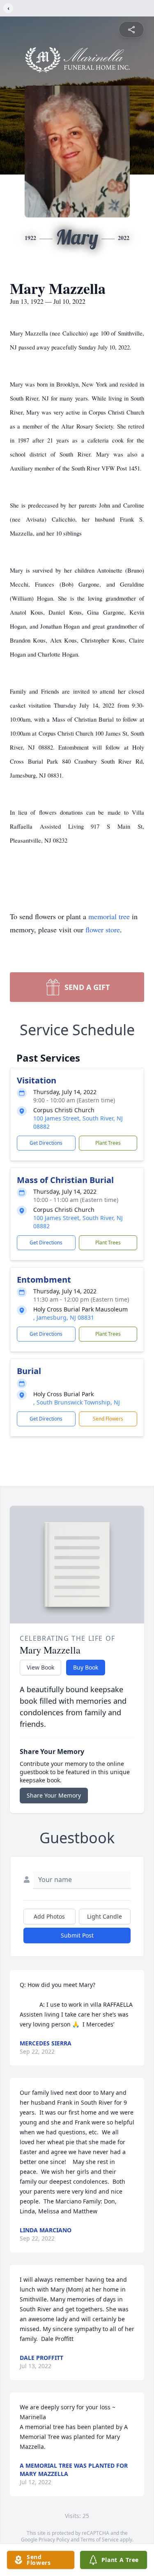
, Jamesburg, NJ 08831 (64, 1317)
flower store (103, 929)
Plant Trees (108, 1143)
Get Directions (46, 1143)
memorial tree (109, 916)
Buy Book (86, 1667)
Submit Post (77, 1935)
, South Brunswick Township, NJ (77, 1402)
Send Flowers (108, 1419)
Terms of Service (100, 2540)
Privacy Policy (54, 2540)
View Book (40, 1667)
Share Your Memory (54, 1795)
